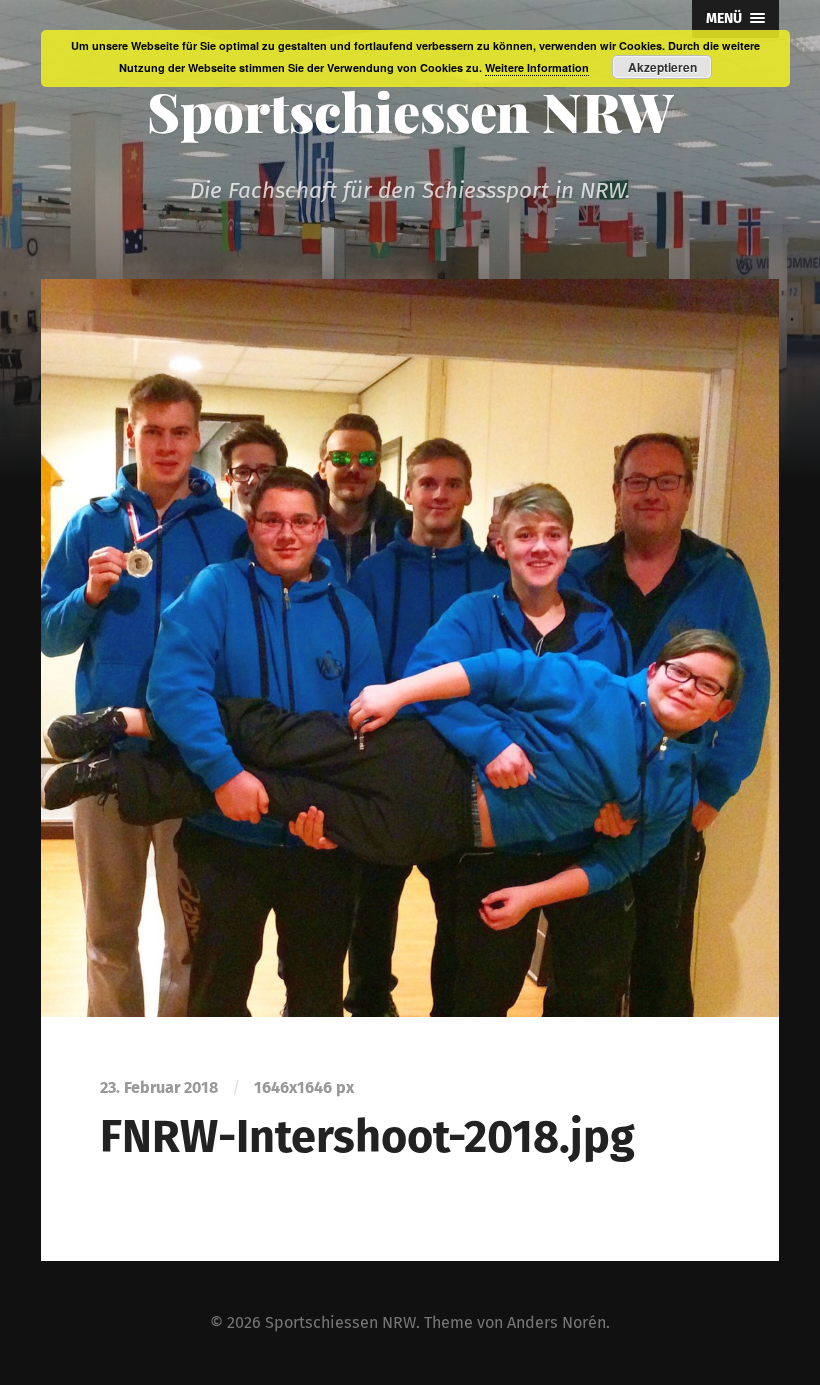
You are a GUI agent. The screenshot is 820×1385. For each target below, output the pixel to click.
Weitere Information (537, 67)
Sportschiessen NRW (410, 111)
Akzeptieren (662, 67)
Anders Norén (556, 1322)
